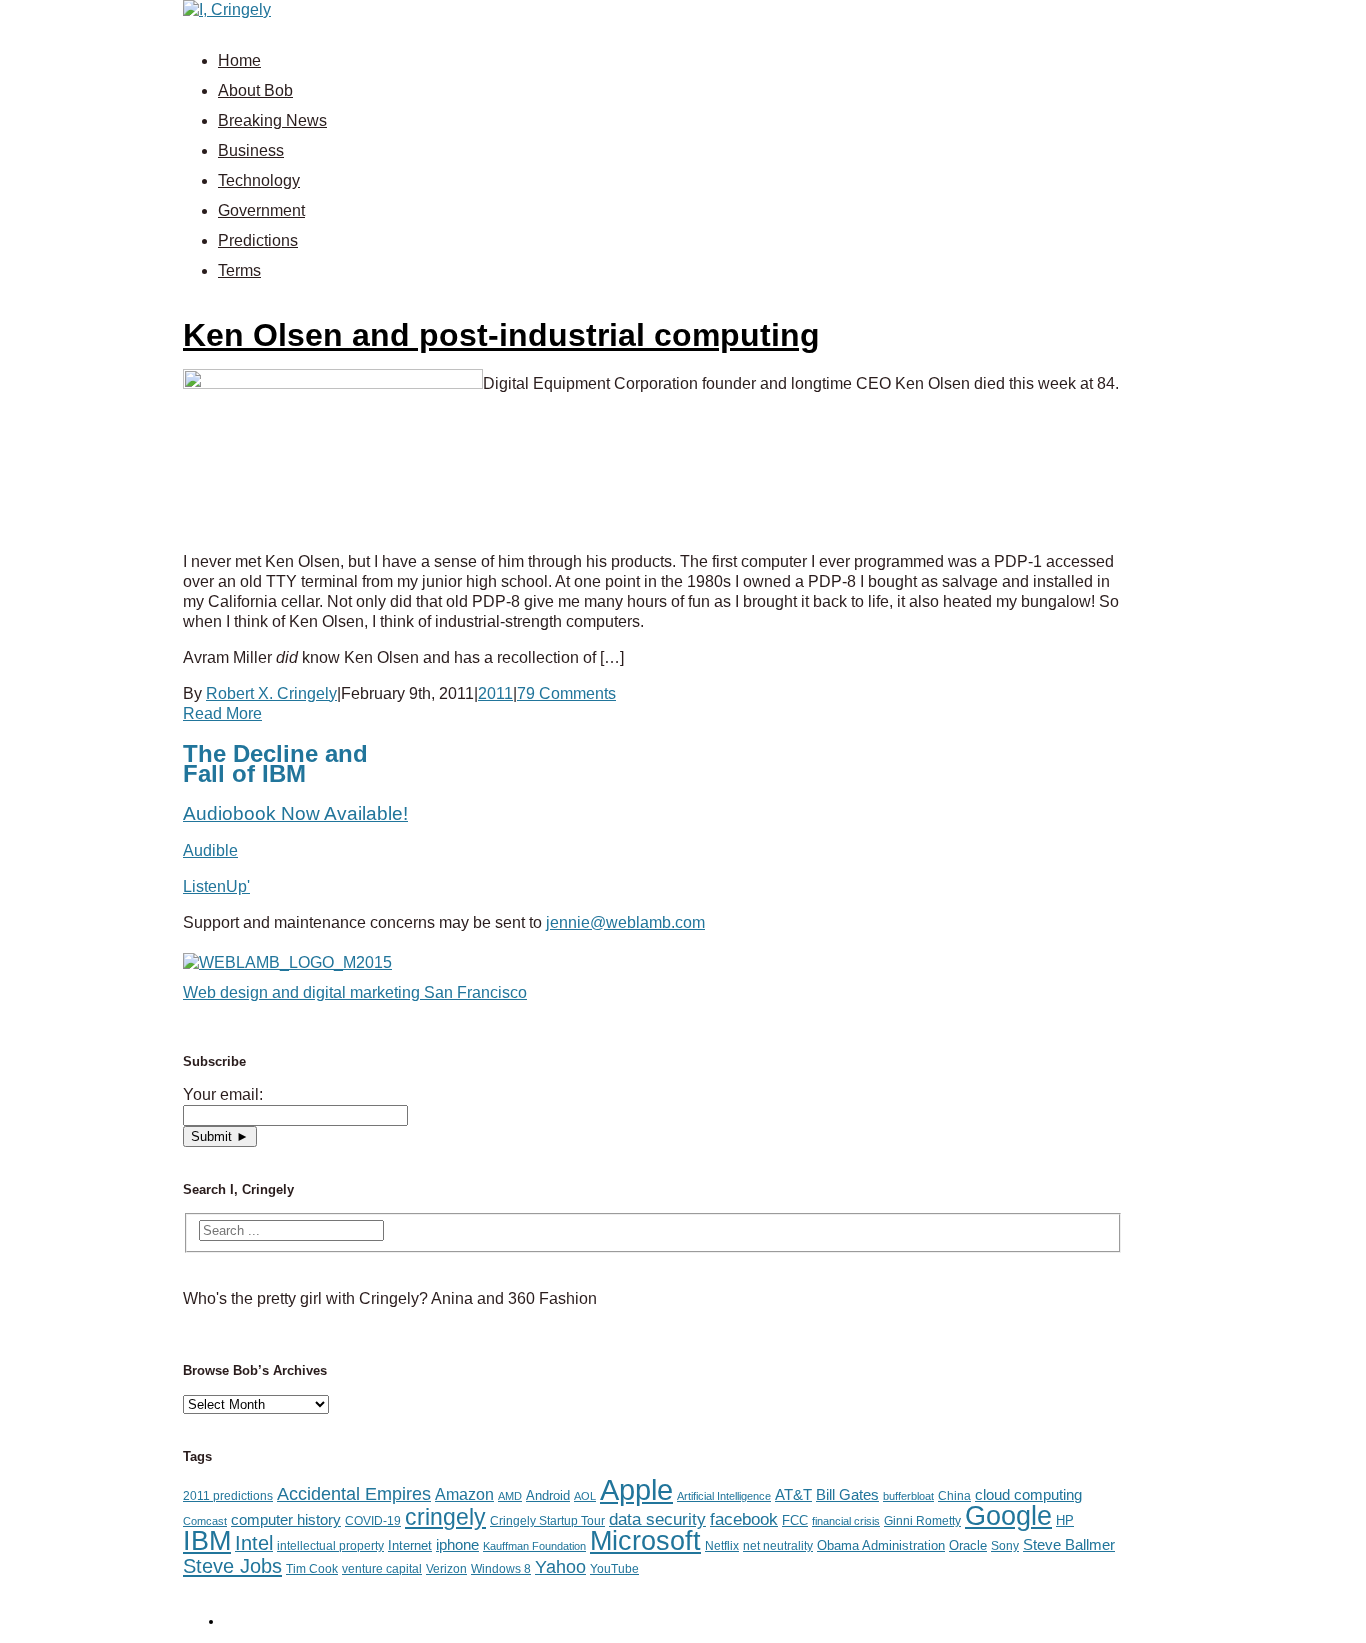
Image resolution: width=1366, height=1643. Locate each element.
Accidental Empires (354, 1494)
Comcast (205, 1521)
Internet (410, 1545)
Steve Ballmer (1069, 1545)
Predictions (258, 240)
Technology (259, 180)
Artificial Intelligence (724, 1496)
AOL (585, 1496)
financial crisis (846, 1521)
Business (251, 150)
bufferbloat (908, 1496)
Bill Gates (847, 1495)
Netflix (722, 1546)
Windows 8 (501, 1569)
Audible (210, 850)
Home (239, 60)
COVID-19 (373, 1521)
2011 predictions (228, 1496)
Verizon (446, 1569)
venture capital (382, 1569)
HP (1065, 1520)
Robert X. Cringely (271, 693)
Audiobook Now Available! (295, 813)
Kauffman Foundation (534, 1546)
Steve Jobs (232, 1566)
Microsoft (645, 1541)
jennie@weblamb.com (625, 922)
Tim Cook (312, 1569)
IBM (207, 1540)
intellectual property (330, 1546)
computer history (286, 1520)
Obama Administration (881, 1545)
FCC (795, 1520)
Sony (1005, 1546)
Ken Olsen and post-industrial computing (501, 335)
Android (548, 1495)
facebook (744, 1519)
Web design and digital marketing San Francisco (355, 992)
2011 (495, 693)
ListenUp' (216, 886)
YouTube (614, 1569)
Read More (222, 713)
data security (657, 1519)
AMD (510, 1496)
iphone (457, 1545)
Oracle (968, 1545)
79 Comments (566, 693)
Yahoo (560, 1567)
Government (261, 210)
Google (1008, 1516)
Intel (254, 1543)
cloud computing (1028, 1495)
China (954, 1496)
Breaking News (272, 120)
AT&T (793, 1495)
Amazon (464, 1494)
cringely (445, 1517)
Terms (239, 270)
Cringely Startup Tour (547, 1521)
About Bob (255, 90)
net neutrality (778, 1546)
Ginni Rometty (922, 1521)
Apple (636, 1489)
